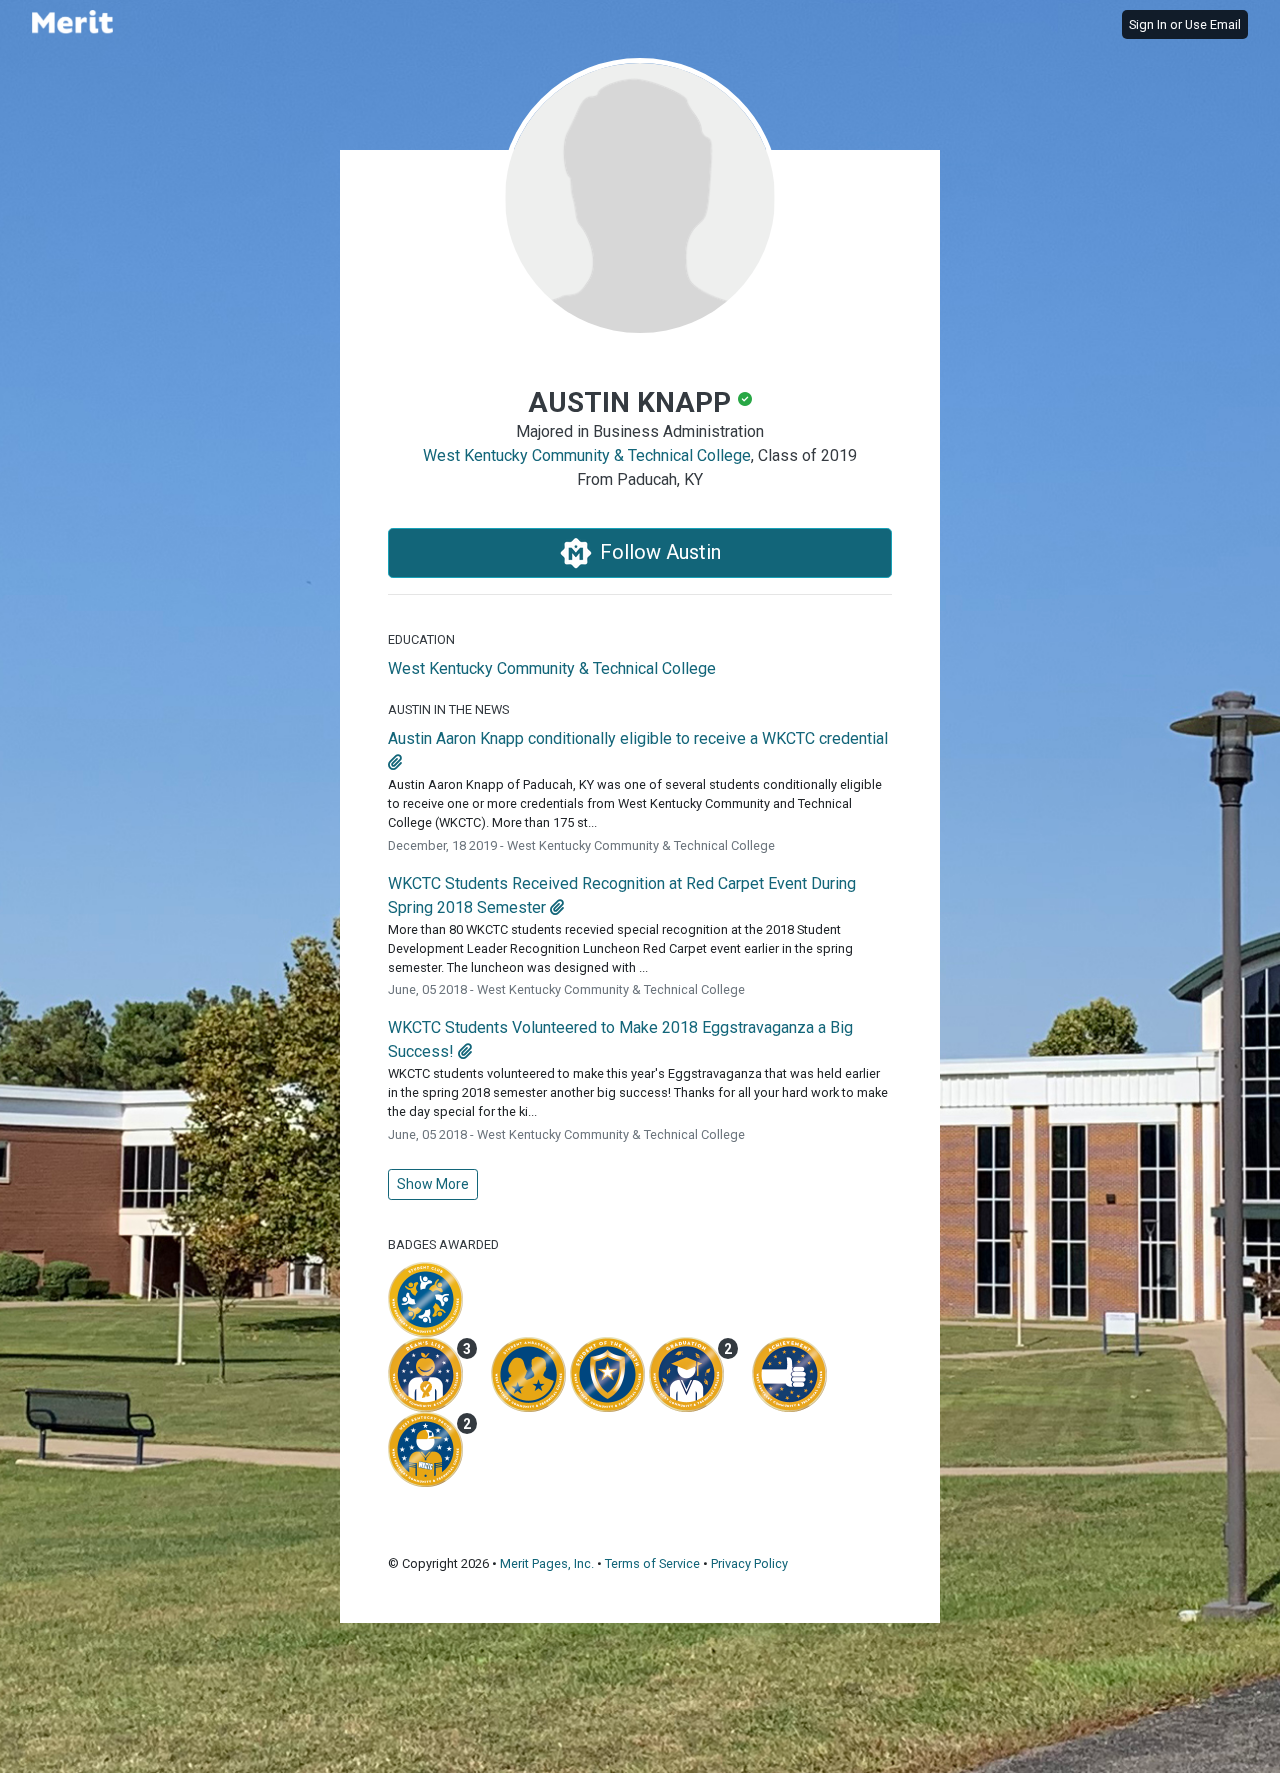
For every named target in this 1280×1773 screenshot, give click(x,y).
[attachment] (395, 762)
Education (421, 639)
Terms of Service (652, 1563)
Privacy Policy (749, 1563)
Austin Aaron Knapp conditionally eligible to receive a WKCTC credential (638, 738)
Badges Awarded (443, 1244)
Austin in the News (448, 709)
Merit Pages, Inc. (547, 1563)
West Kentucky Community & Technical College (587, 455)
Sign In (1148, 24)
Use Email (1213, 24)
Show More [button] (433, 1184)
